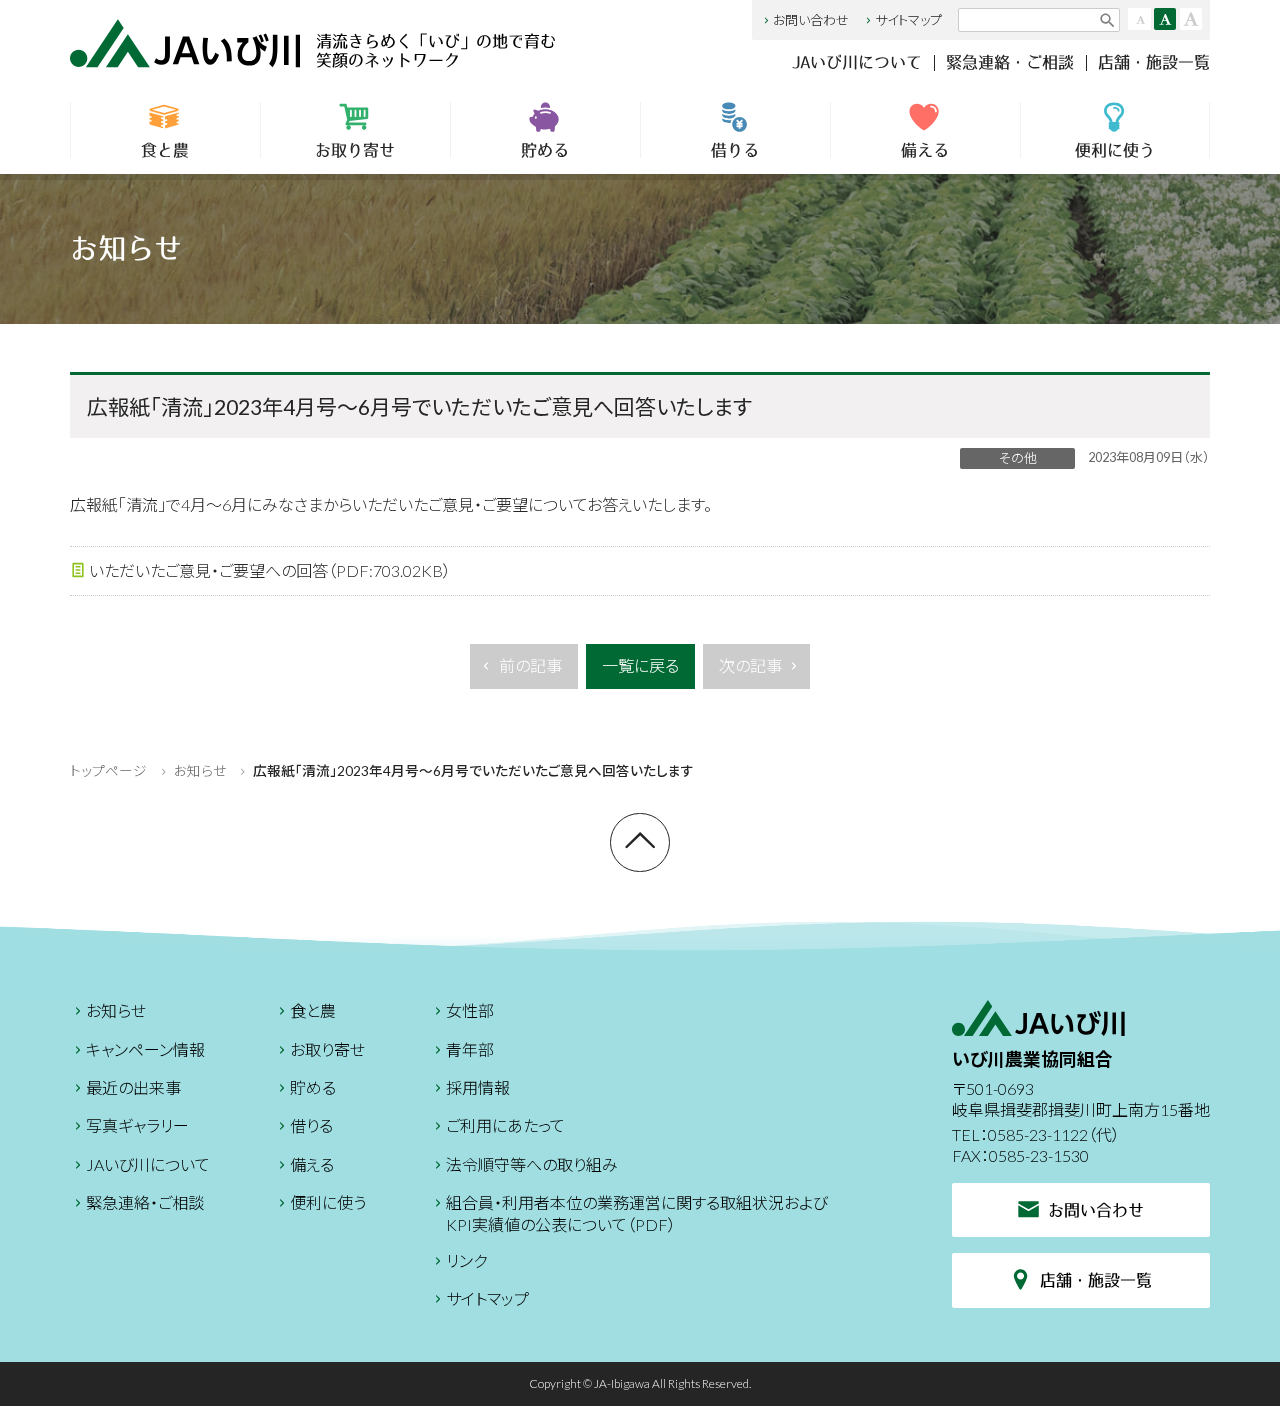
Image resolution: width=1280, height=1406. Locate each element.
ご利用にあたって (505, 1125)
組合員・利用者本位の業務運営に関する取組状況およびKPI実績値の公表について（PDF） (637, 1213)
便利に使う (1115, 150)
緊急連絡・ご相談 (1010, 62)
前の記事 (530, 665)
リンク (466, 1260)
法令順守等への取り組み (532, 1164)
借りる (735, 150)
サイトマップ (908, 20)
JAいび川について (857, 62)
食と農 (165, 150)
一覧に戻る (640, 665)
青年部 (470, 1049)
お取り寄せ (355, 150)
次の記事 (750, 665)
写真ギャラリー (137, 1125)
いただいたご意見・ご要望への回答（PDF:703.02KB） (270, 570)
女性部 (470, 1010)
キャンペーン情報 (145, 1049)
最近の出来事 (133, 1087)
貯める (545, 150)
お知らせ (200, 771)
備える (925, 150)
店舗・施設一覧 (1154, 62)
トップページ (108, 771)
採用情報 (478, 1087)
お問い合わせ (811, 20)
